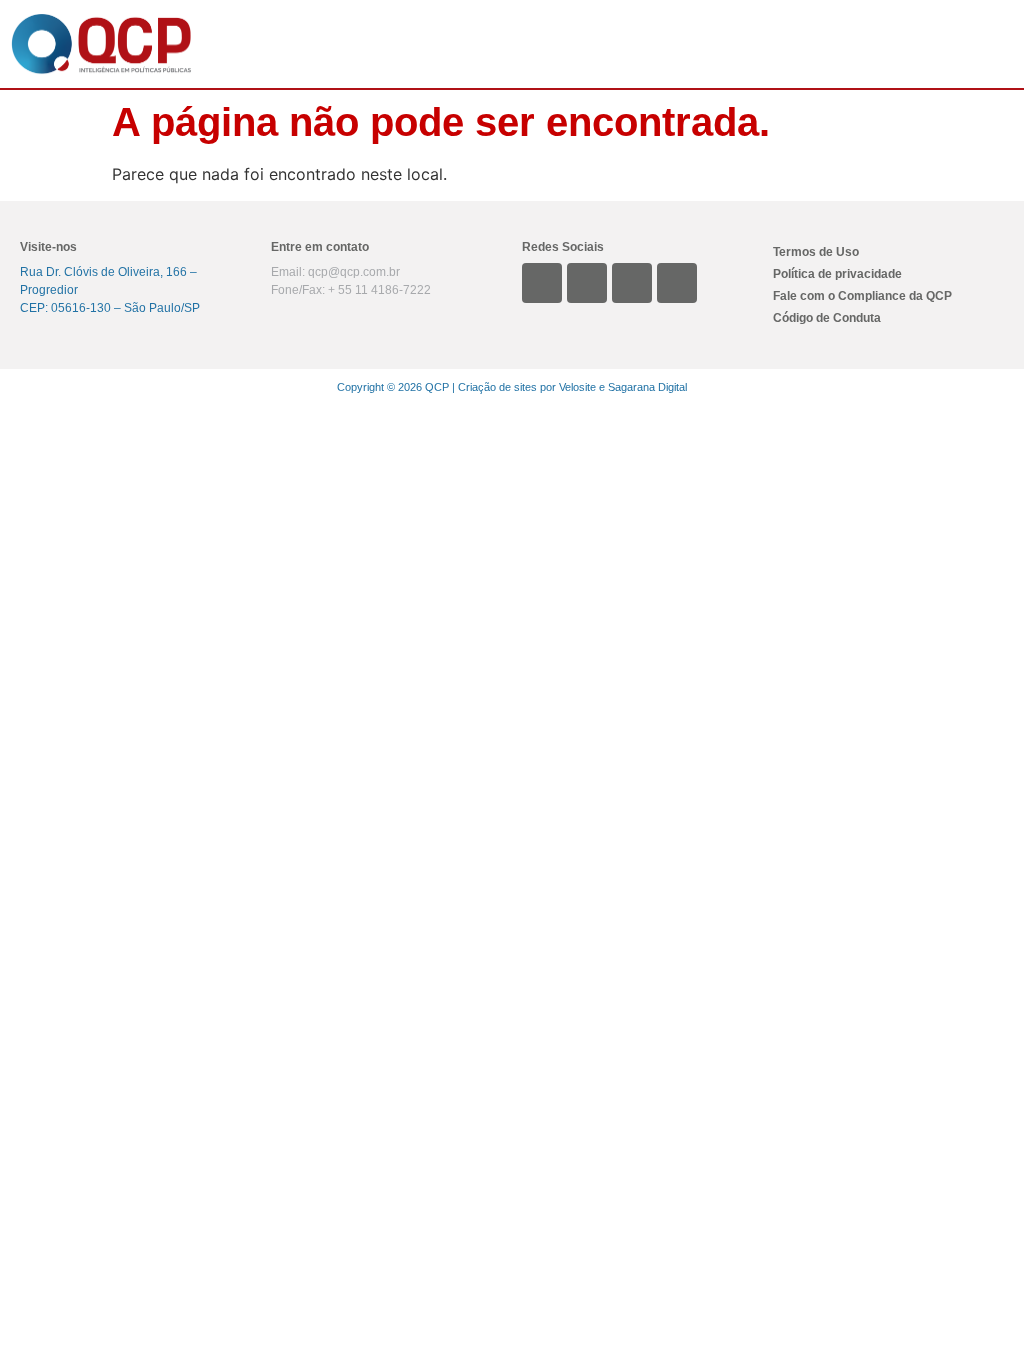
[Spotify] (632, 283)
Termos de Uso (816, 252)
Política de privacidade (837, 274)
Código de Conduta (827, 318)
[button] (611, 44)
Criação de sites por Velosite (527, 387)
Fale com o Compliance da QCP (862, 296)
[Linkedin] (542, 283)
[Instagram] (587, 283)
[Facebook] (677, 283)
